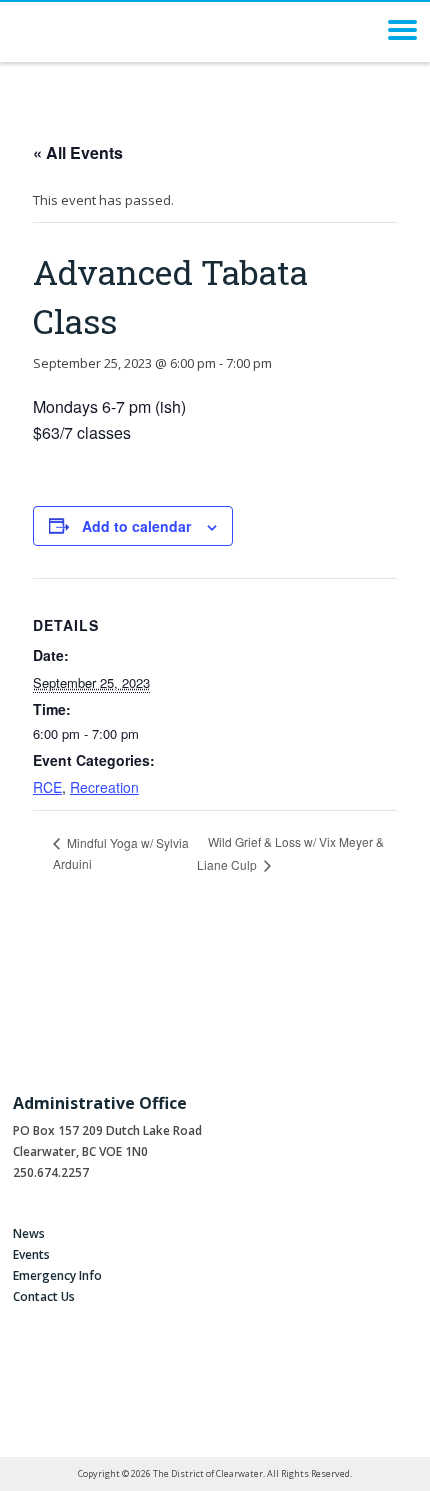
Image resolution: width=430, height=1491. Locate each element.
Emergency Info (57, 1275)
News (29, 1233)
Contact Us (44, 1296)
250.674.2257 (51, 1172)
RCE (47, 787)
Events (31, 1254)
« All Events (78, 152)
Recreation (104, 787)
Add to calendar (136, 526)
